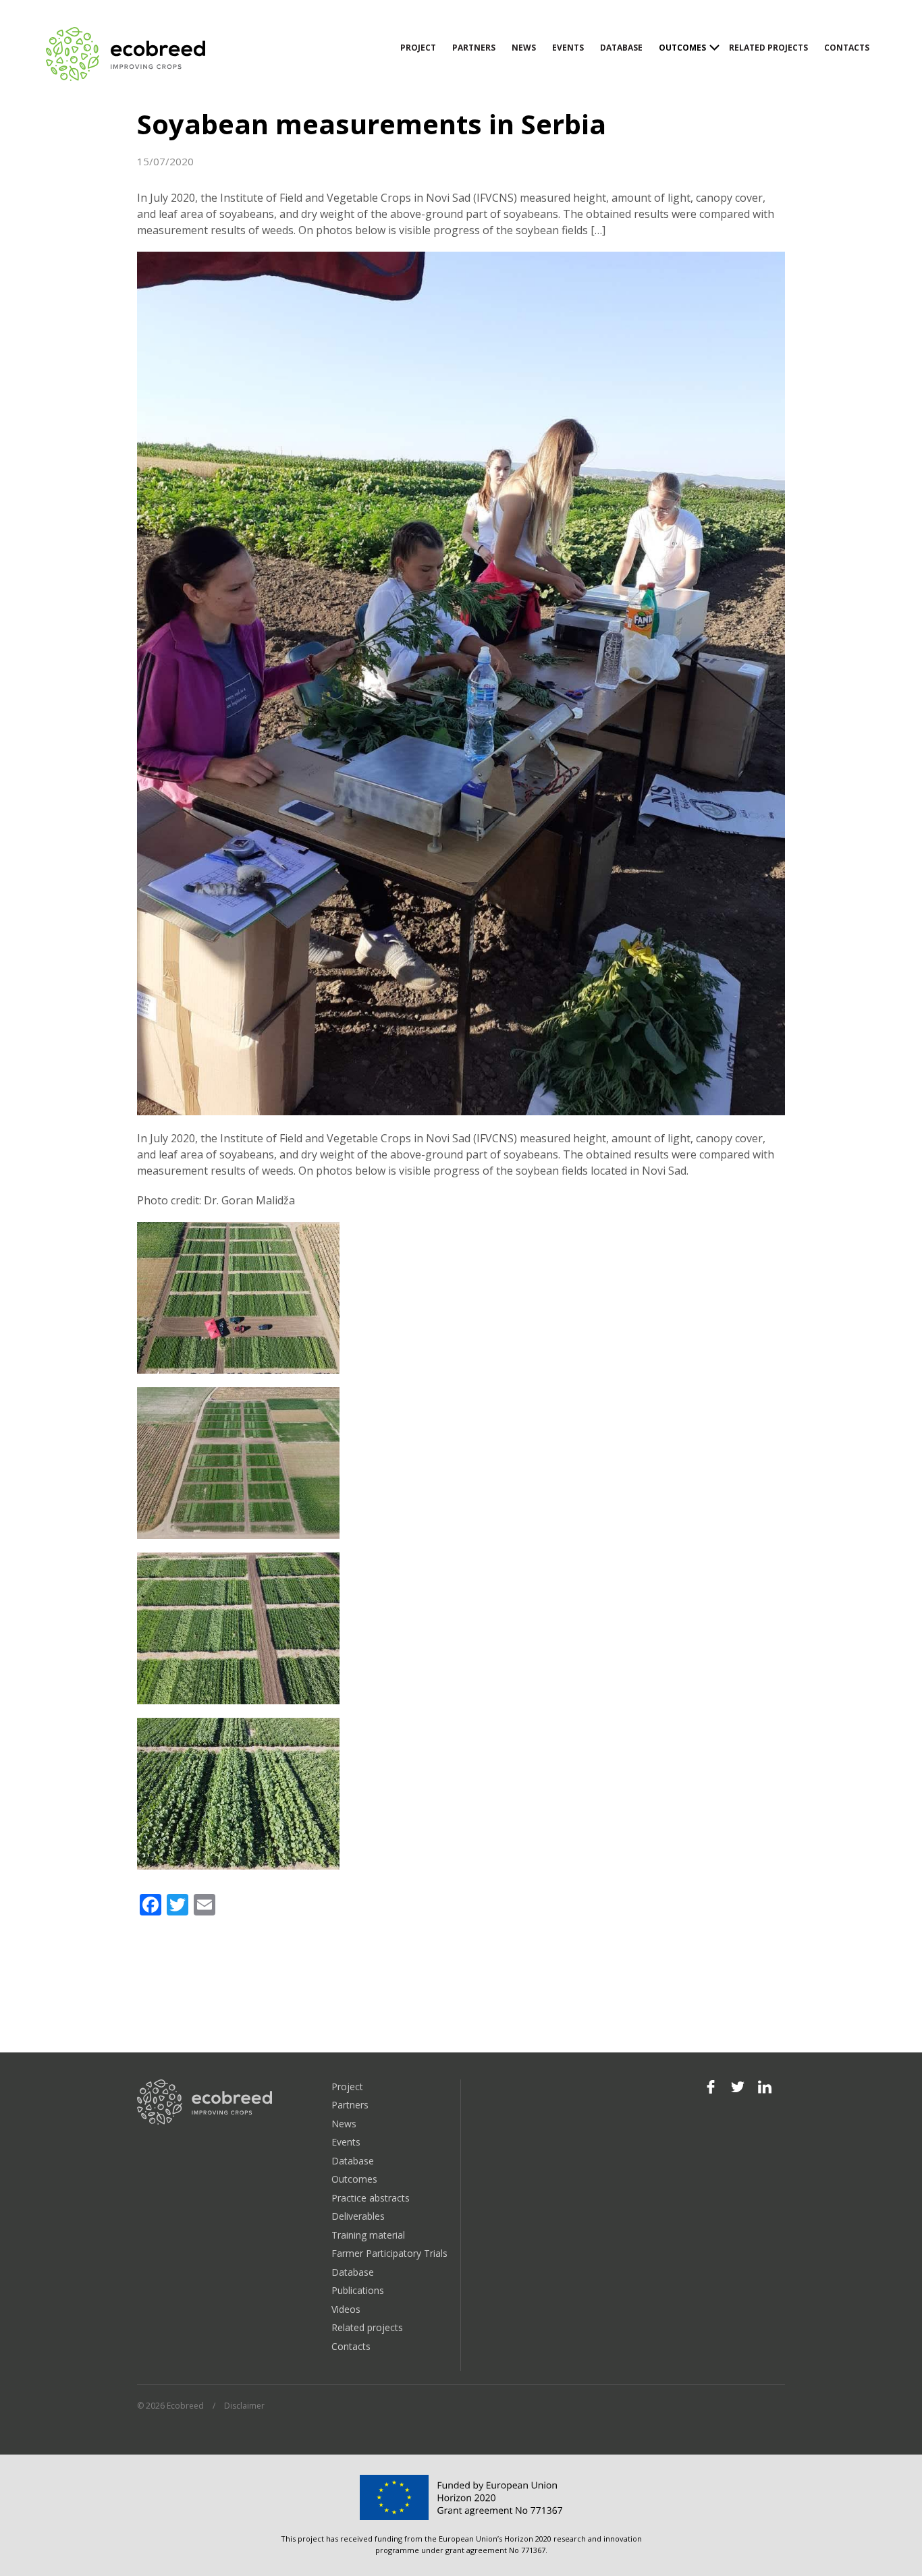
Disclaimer (244, 2406)
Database (621, 48)
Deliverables (358, 2216)
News (524, 48)
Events (568, 48)
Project (418, 48)
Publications (358, 2290)
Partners (474, 48)
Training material (368, 2235)
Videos (346, 2309)
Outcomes (682, 48)
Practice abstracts (371, 2198)
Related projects (768, 48)
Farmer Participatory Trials (389, 2253)
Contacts (847, 48)
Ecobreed (127, 54)
